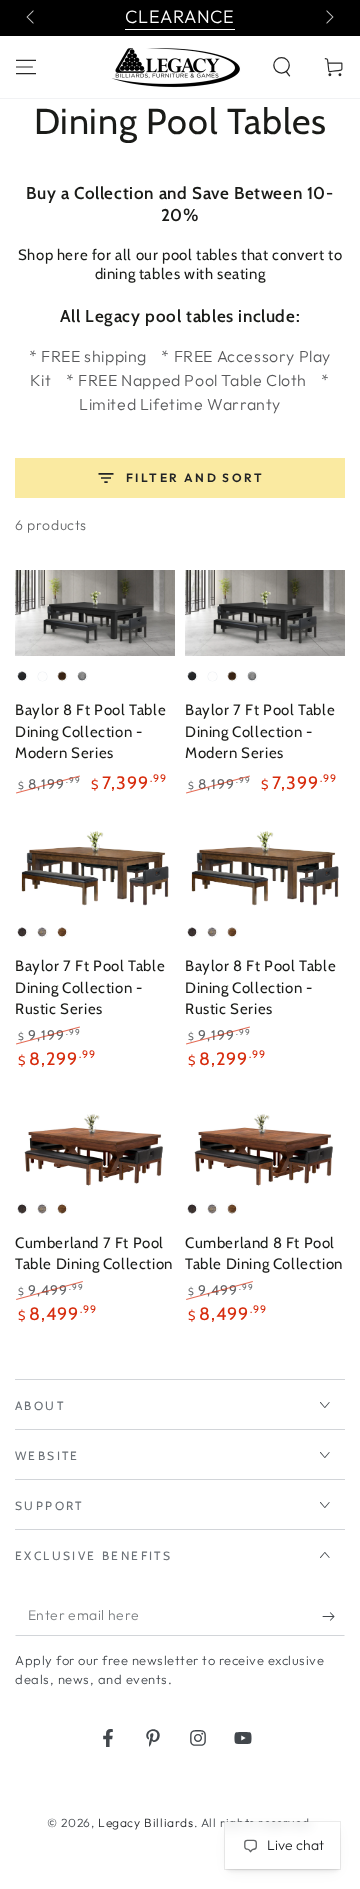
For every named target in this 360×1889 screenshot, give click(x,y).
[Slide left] (32, 18)
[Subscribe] (333, 1616)
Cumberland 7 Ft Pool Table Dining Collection (94, 1254)
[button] (282, 67)
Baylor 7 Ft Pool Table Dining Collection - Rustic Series (90, 987)
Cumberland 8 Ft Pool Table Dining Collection (264, 1254)
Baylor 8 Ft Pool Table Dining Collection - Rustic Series (260, 987)
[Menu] (26, 67)
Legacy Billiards (146, 1822)
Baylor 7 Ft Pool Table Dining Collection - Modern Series (260, 731)
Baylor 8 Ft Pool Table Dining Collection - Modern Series (90, 731)
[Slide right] (328, 18)
